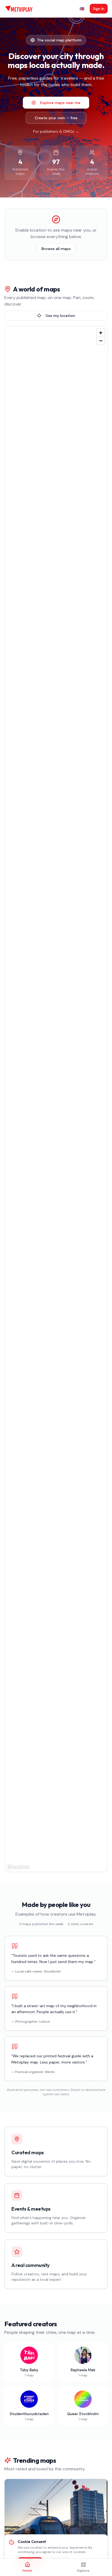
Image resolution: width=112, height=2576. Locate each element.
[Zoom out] (101, 341)
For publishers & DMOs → (56, 131)
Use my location (60, 316)
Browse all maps (56, 249)
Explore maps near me (60, 103)
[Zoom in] (101, 333)
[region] (56, 1099)
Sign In (99, 9)
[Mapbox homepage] (18, 1867)
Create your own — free (56, 118)
